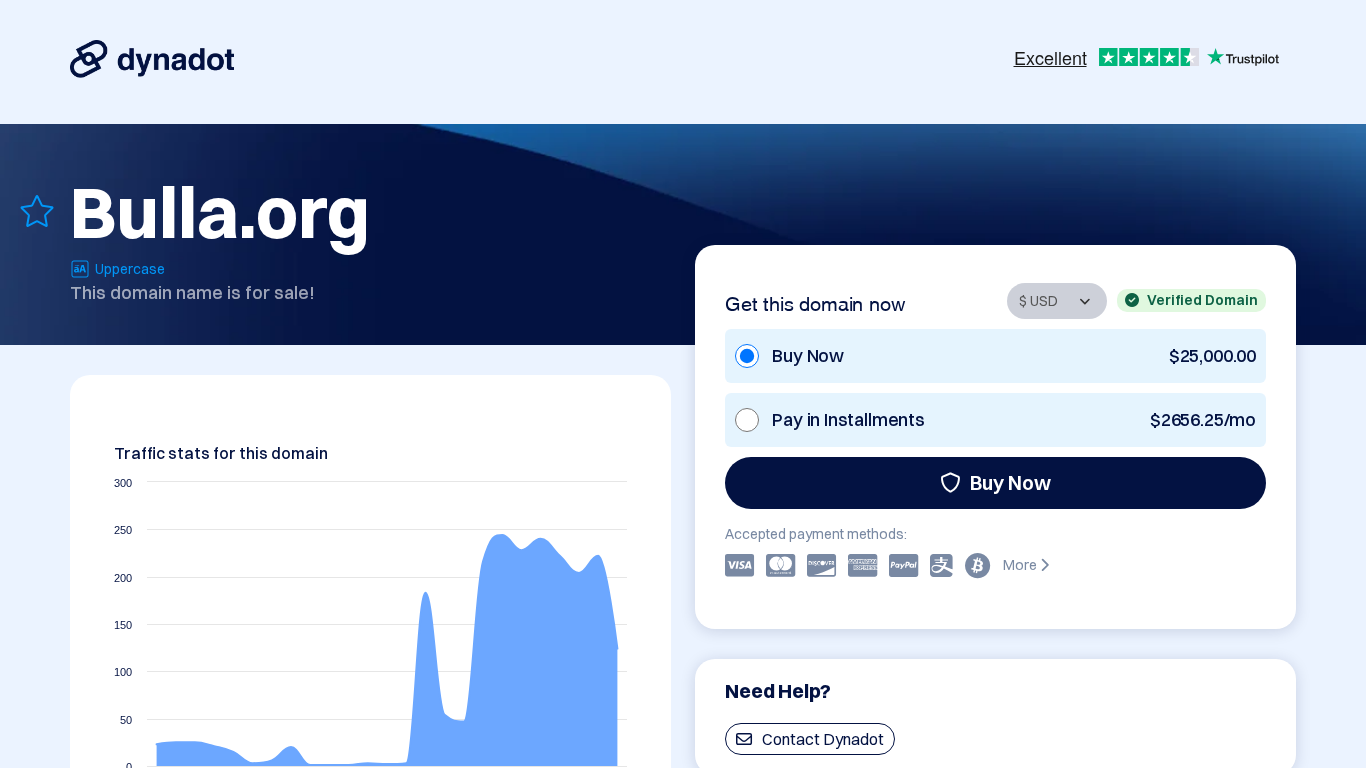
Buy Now (1010, 482)
